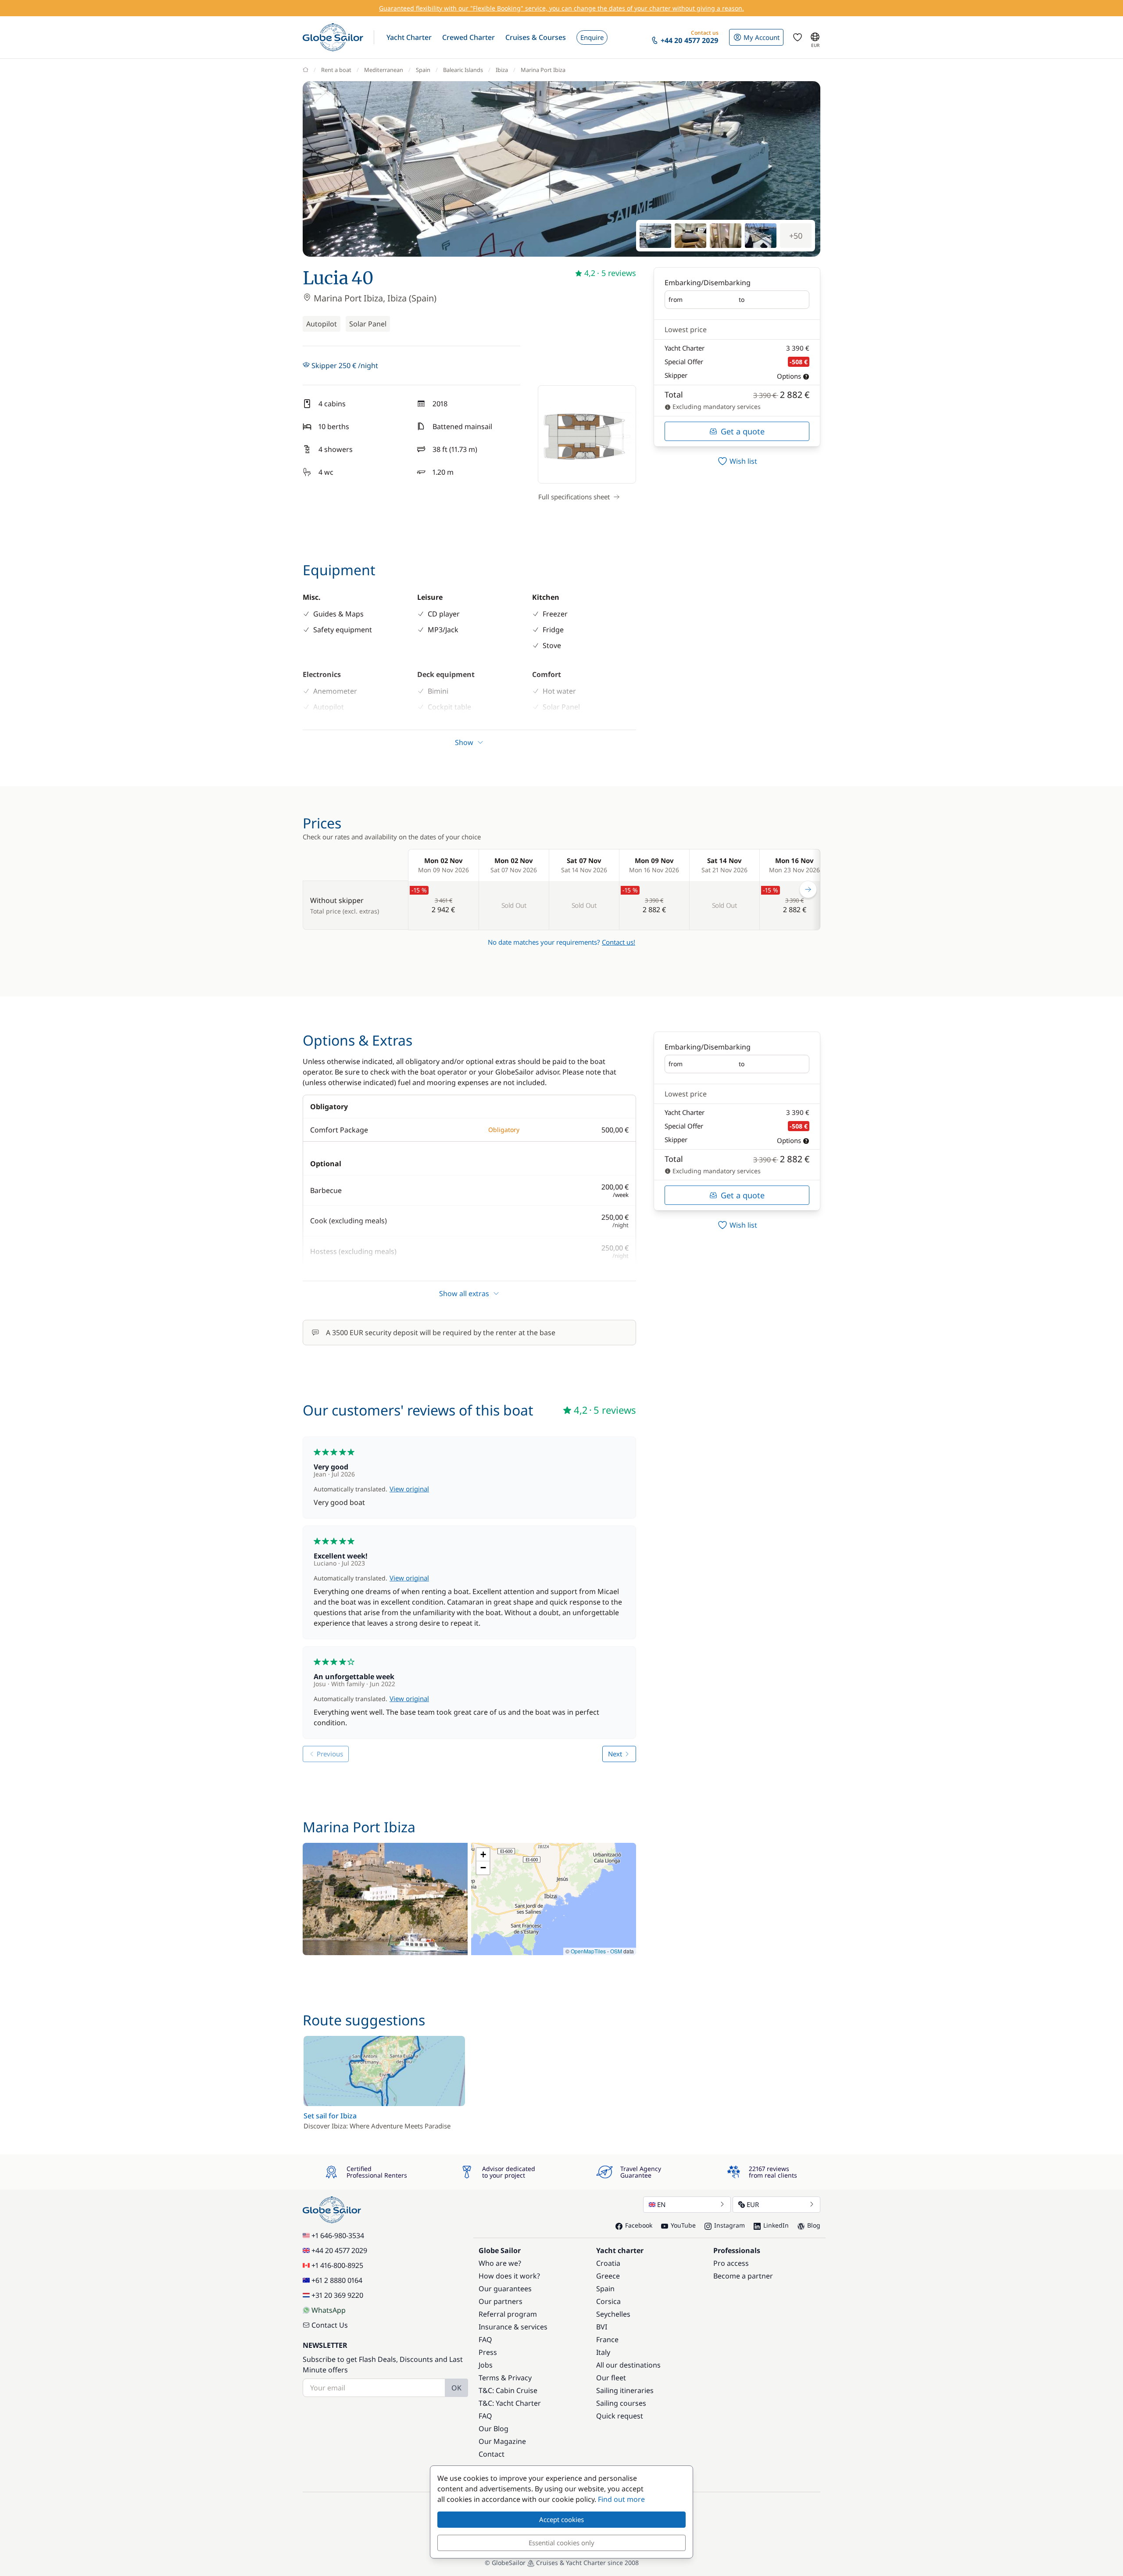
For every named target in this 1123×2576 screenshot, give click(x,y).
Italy (603, 2352)
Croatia (608, 2263)
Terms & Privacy (505, 2378)
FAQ (485, 2340)
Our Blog (494, 2429)
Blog (814, 2225)
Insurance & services (513, 2327)
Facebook (639, 2225)
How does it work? (509, 2276)
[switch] (737, 461)
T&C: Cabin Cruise (508, 2390)
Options (789, 376)
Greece (608, 2276)
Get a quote (743, 431)
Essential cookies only (561, 2543)
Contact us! (619, 942)
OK (456, 2388)
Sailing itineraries (625, 2390)
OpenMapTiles (588, 1951)
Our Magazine (502, 2441)
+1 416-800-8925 (337, 2265)
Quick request (620, 2416)
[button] (409, 37)
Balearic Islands (463, 70)
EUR (753, 2204)
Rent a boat (336, 70)
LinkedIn (776, 2225)
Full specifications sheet (574, 497)
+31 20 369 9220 (337, 2295)
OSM (616, 1951)
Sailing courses (621, 2403)
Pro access (731, 2263)
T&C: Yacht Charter (510, 2403)
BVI (602, 2327)
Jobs (486, 2365)
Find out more (621, 2499)
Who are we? (500, 2263)
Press (488, 2352)
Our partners (501, 2301)
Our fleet (611, 2378)
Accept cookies (561, 2519)
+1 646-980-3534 (338, 2236)
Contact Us (330, 2325)
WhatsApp (329, 2310)
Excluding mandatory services (716, 407)
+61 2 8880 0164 (337, 2280)
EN (661, 2204)
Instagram (730, 2225)
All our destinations (628, 2365)
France (607, 2340)
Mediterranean (384, 70)
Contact (492, 2454)
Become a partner (743, 2276)
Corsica (608, 2301)
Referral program (508, 2314)
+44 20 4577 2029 (339, 2250)
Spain (423, 70)
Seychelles (613, 2314)
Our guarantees (505, 2289)
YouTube (683, 2225)
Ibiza (502, 70)
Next (615, 1754)
